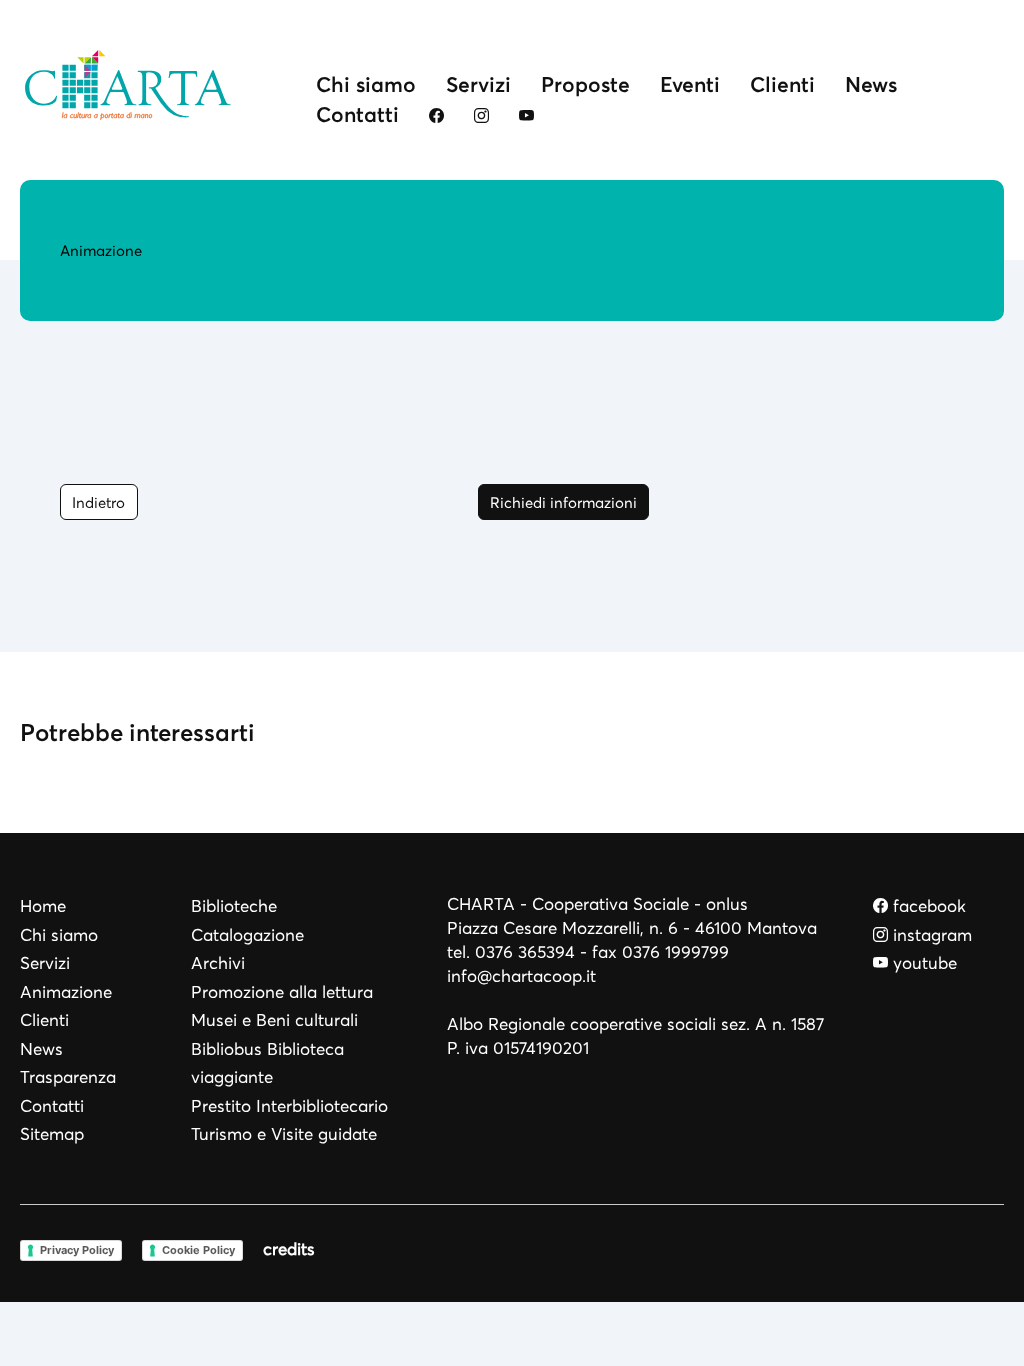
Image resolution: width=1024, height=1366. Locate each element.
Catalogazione (247, 935)
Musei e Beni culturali (274, 1020)
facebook (927, 906)
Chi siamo (366, 84)
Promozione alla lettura (282, 992)
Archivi (218, 963)
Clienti (782, 84)
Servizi (478, 84)
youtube (922, 963)
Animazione (66, 992)
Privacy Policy (77, 1250)
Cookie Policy (198, 1250)
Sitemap (52, 1134)
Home (43, 906)
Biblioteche (234, 906)
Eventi (690, 84)
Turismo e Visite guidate (284, 1134)
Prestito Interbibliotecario (289, 1106)
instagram (930, 935)
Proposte (585, 84)
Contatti (357, 114)
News (871, 84)
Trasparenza (68, 1077)
